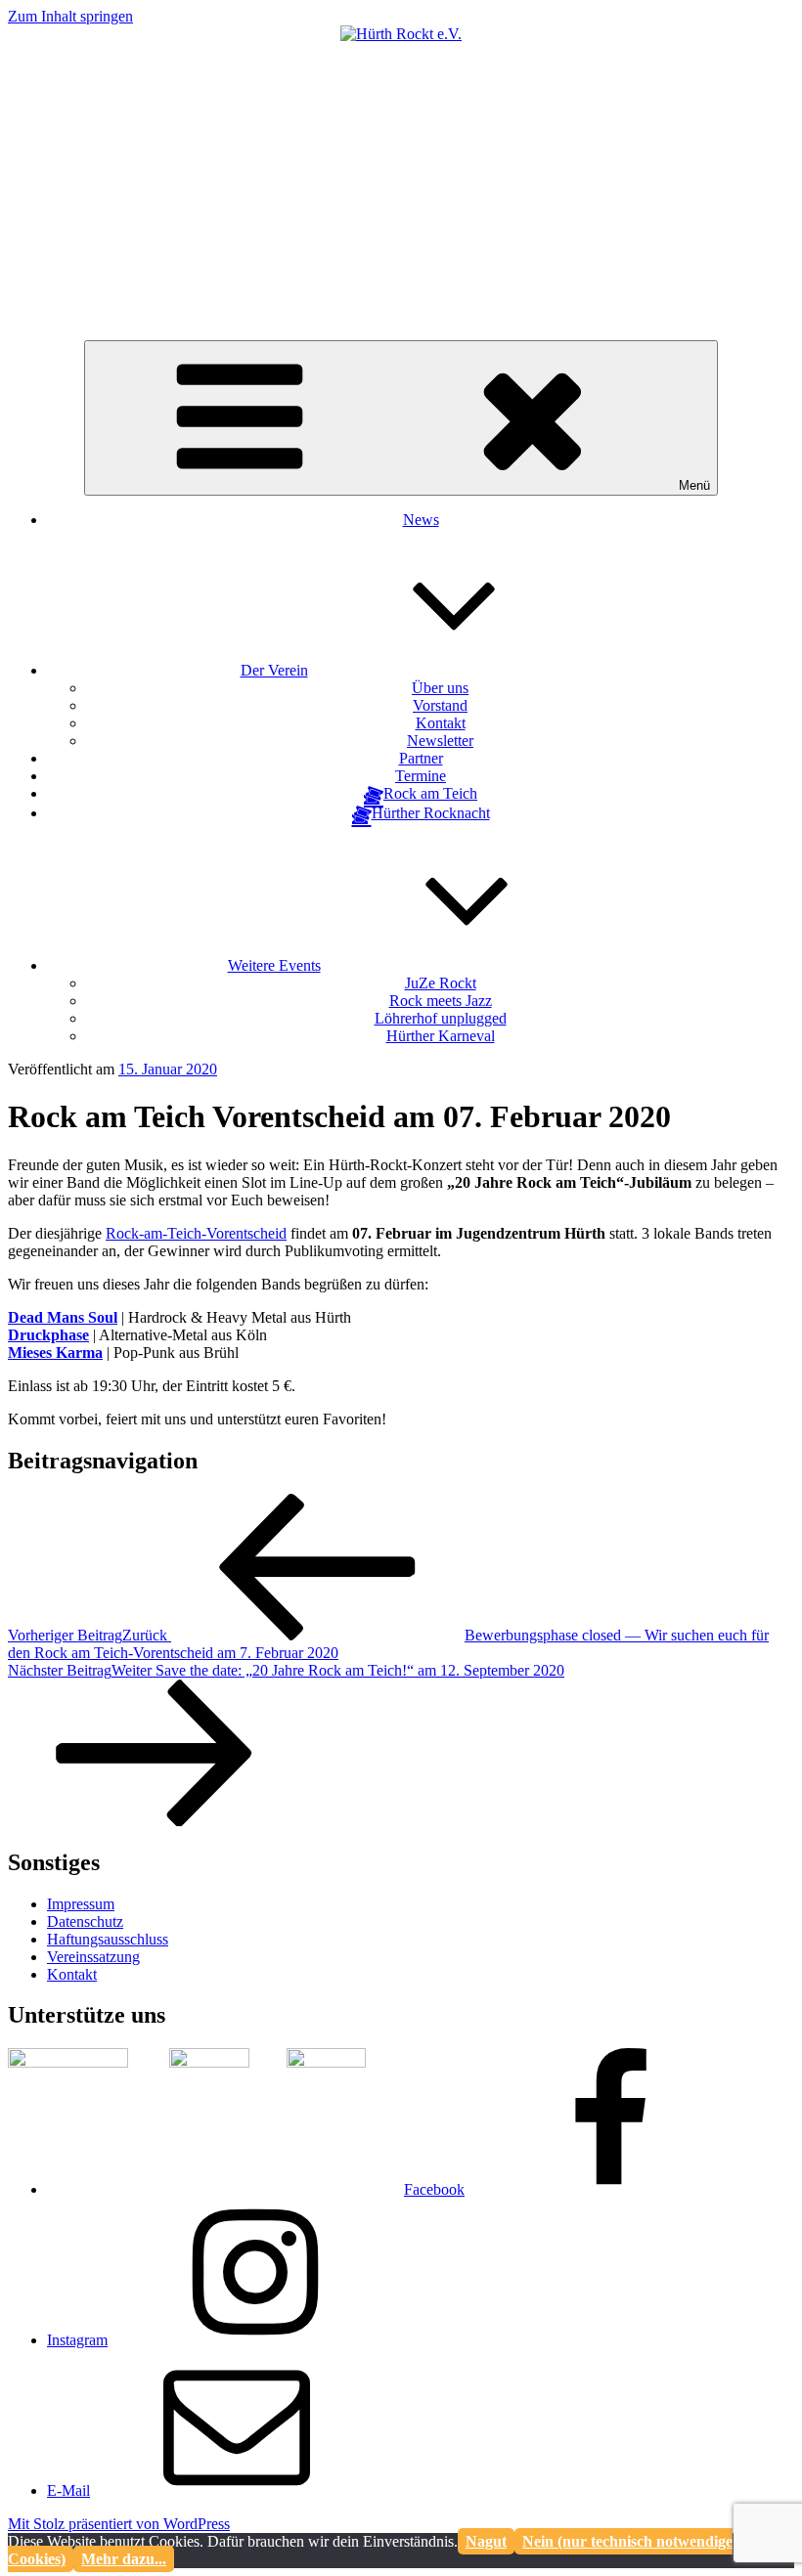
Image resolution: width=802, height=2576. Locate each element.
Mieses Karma (55, 1353)
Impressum (81, 1904)
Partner (421, 758)
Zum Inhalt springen (70, 16)
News (421, 520)
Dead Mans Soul (63, 1317)
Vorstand (440, 705)
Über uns (440, 688)
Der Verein (274, 670)
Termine (421, 776)
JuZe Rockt (441, 983)
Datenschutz (85, 1921)
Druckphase (48, 1335)
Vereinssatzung (93, 1957)
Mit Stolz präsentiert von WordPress (119, 2524)
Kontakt (441, 723)
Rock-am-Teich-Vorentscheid (196, 1233)
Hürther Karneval (441, 1036)
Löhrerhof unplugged (441, 1018)
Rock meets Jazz (441, 1001)
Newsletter (440, 741)
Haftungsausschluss (108, 1939)
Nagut (486, 2541)
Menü (694, 485)
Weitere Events (274, 965)
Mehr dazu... (124, 2559)
